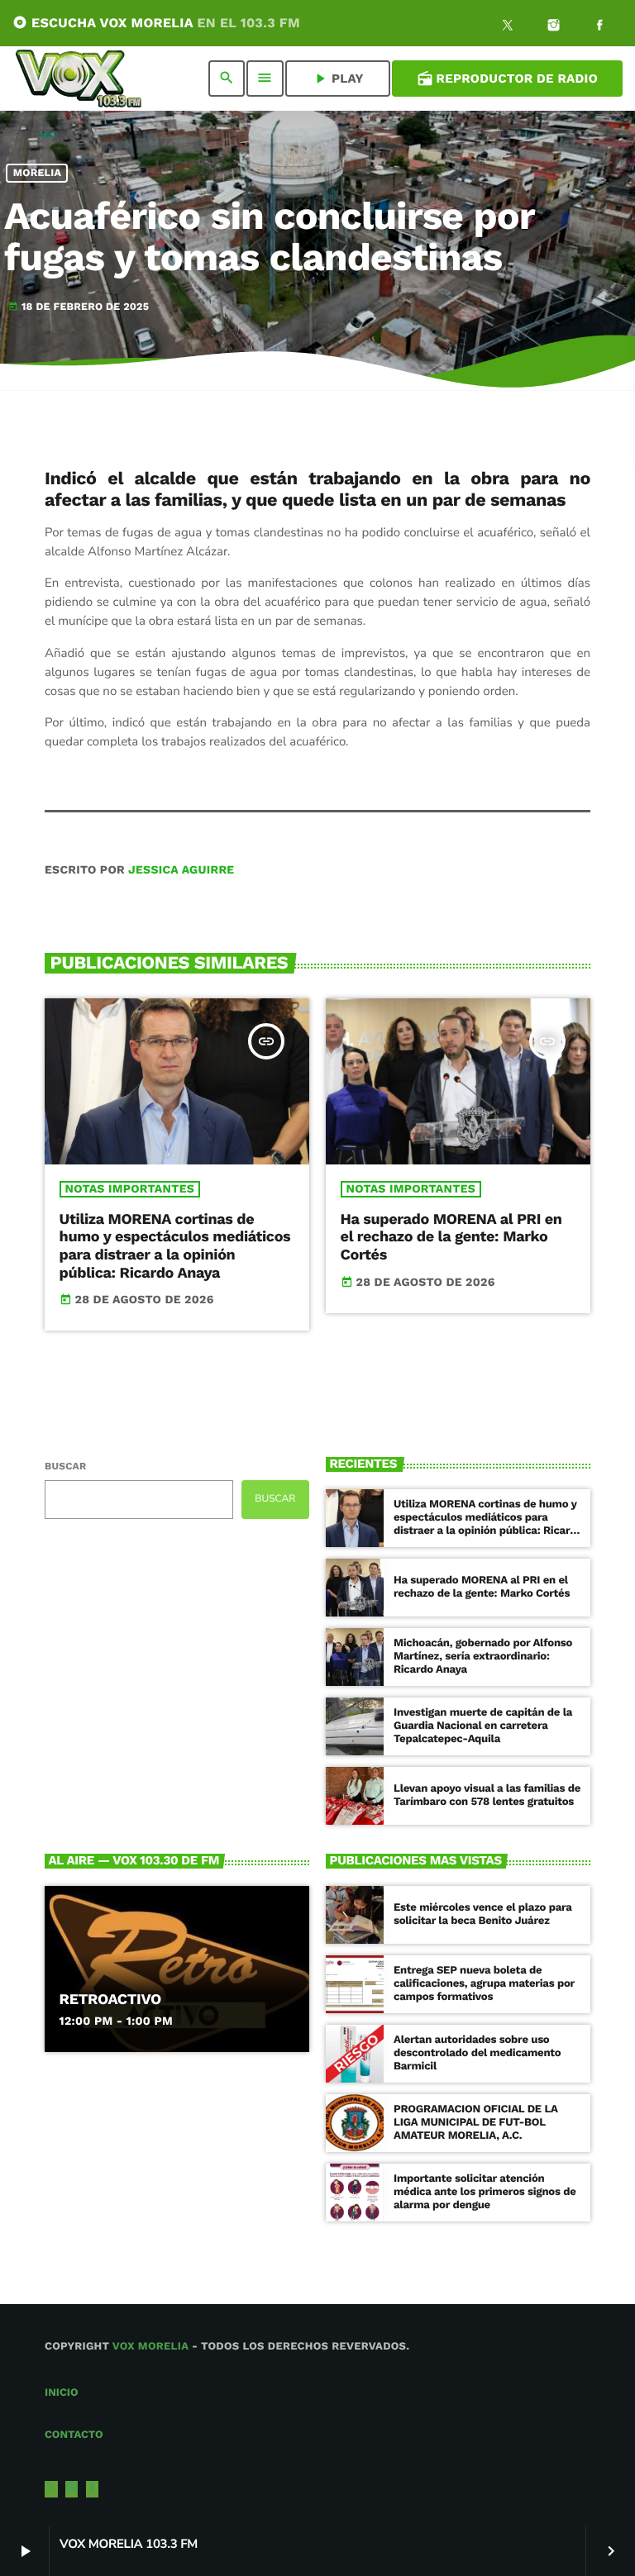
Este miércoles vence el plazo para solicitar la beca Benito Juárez (483, 1914)
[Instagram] (554, 27)
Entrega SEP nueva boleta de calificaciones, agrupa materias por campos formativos (484, 1984)
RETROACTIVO (110, 2000)
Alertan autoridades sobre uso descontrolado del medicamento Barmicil (477, 2053)
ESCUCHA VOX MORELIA (156, 23)
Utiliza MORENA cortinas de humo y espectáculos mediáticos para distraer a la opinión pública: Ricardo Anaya (175, 1246)
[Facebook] (599, 27)
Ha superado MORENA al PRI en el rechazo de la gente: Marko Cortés (451, 1237)
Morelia (38, 173)
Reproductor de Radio (507, 79)
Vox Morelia (150, 2347)
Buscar (65, 1466)
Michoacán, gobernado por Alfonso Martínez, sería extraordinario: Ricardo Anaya (483, 1657)
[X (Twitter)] (508, 27)
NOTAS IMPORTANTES (130, 1189)
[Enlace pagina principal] (79, 79)
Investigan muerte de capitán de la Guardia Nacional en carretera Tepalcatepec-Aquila (483, 1726)
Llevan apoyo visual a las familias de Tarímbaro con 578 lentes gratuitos (487, 1795)
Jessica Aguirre (181, 870)
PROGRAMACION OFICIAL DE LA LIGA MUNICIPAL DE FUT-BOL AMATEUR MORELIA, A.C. (476, 2123)
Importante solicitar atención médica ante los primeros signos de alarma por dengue (485, 2192)
